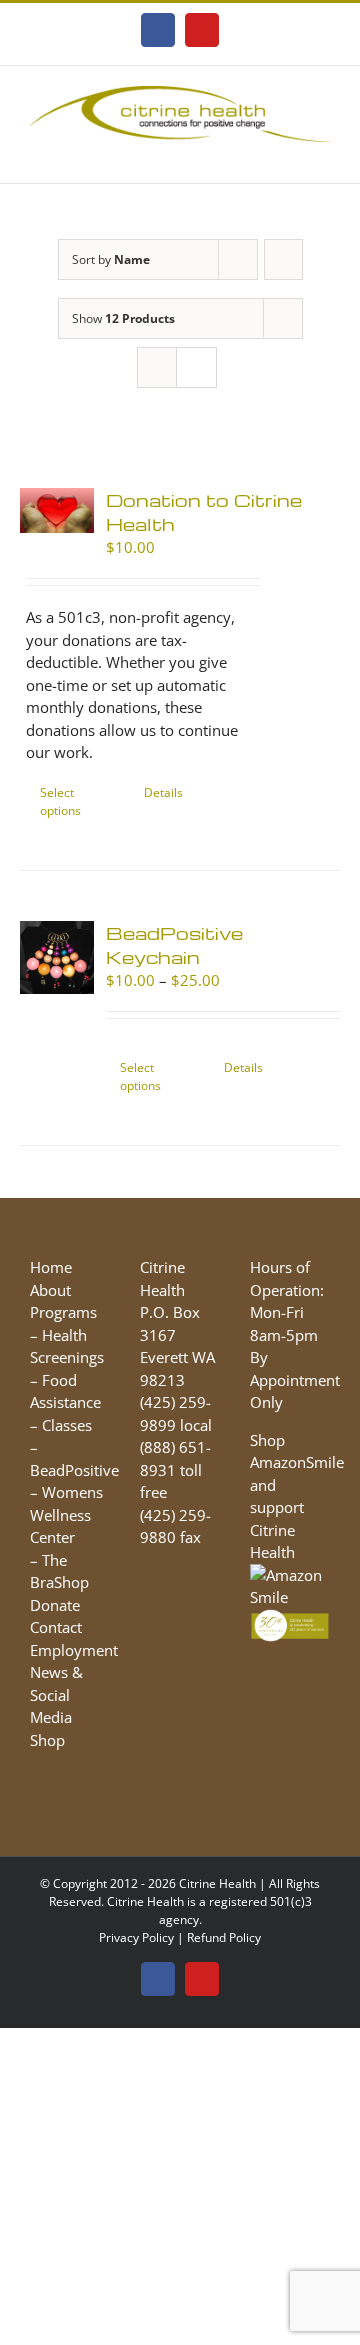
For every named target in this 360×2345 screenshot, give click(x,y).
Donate (55, 1605)
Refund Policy (224, 1937)
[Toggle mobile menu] (322, 152)
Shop (47, 1740)
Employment (74, 1650)
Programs (63, 1312)
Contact (56, 1627)
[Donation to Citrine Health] (57, 511)
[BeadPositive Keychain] (57, 958)
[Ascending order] (283, 259)
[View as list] (196, 367)
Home (51, 1267)
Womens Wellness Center (66, 1514)
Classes (67, 1425)
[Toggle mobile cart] (286, 152)
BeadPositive (74, 1470)
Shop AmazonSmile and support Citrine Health (297, 1496)
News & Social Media (56, 1694)
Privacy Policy (136, 1937)
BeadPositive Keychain (174, 944)
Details (163, 792)
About (50, 1290)
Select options (60, 801)
